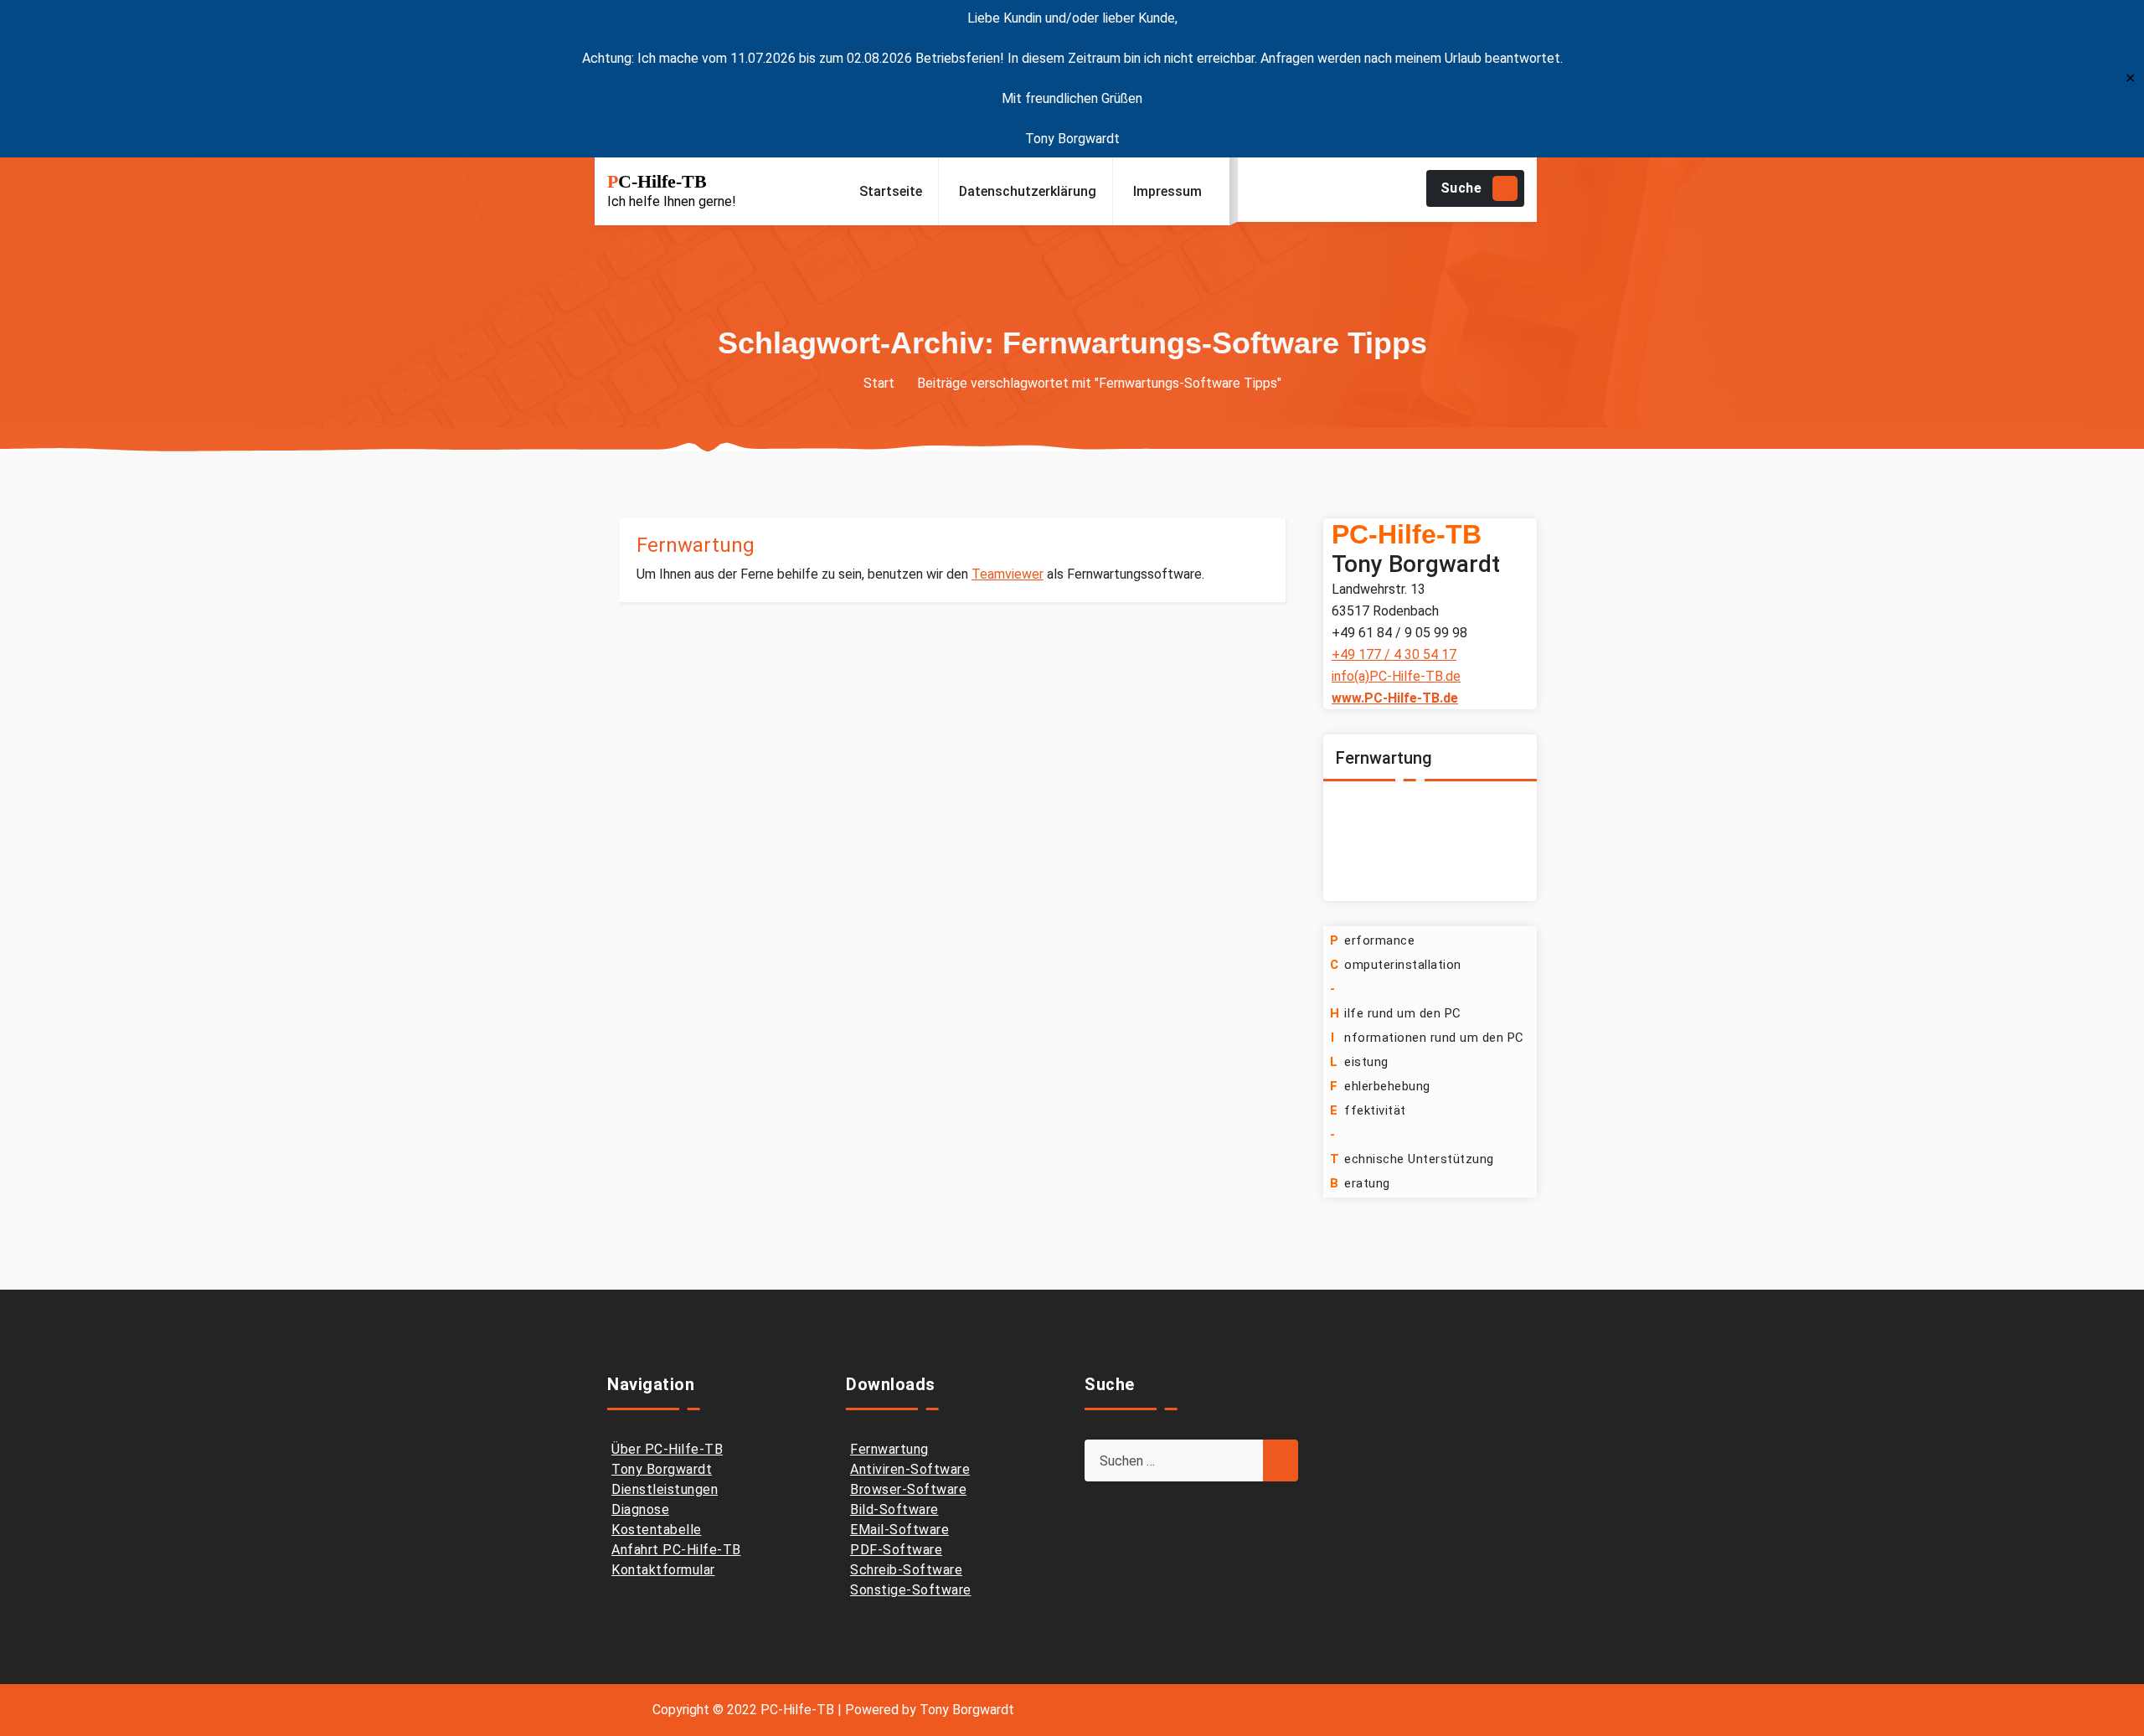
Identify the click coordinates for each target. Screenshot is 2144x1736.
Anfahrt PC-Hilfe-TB (676, 1550)
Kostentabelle (657, 1530)
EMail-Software (899, 1530)
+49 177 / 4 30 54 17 (1394, 654)
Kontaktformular (663, 1570)
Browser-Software (908, 1489)
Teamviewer (1008, 574)
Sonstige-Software (911, 1590)
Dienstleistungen (665, 1489)
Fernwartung (696, 545)
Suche (1461, 188)
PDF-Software (896, 1550)
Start (879, 383)
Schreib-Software (906, 1570)
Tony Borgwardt (662, 1469)
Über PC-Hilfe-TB (667, 1449)
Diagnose (640, 1509)
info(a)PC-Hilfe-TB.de (1396, 676)
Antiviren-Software (910, 1469)
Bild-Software (894, 1509)
